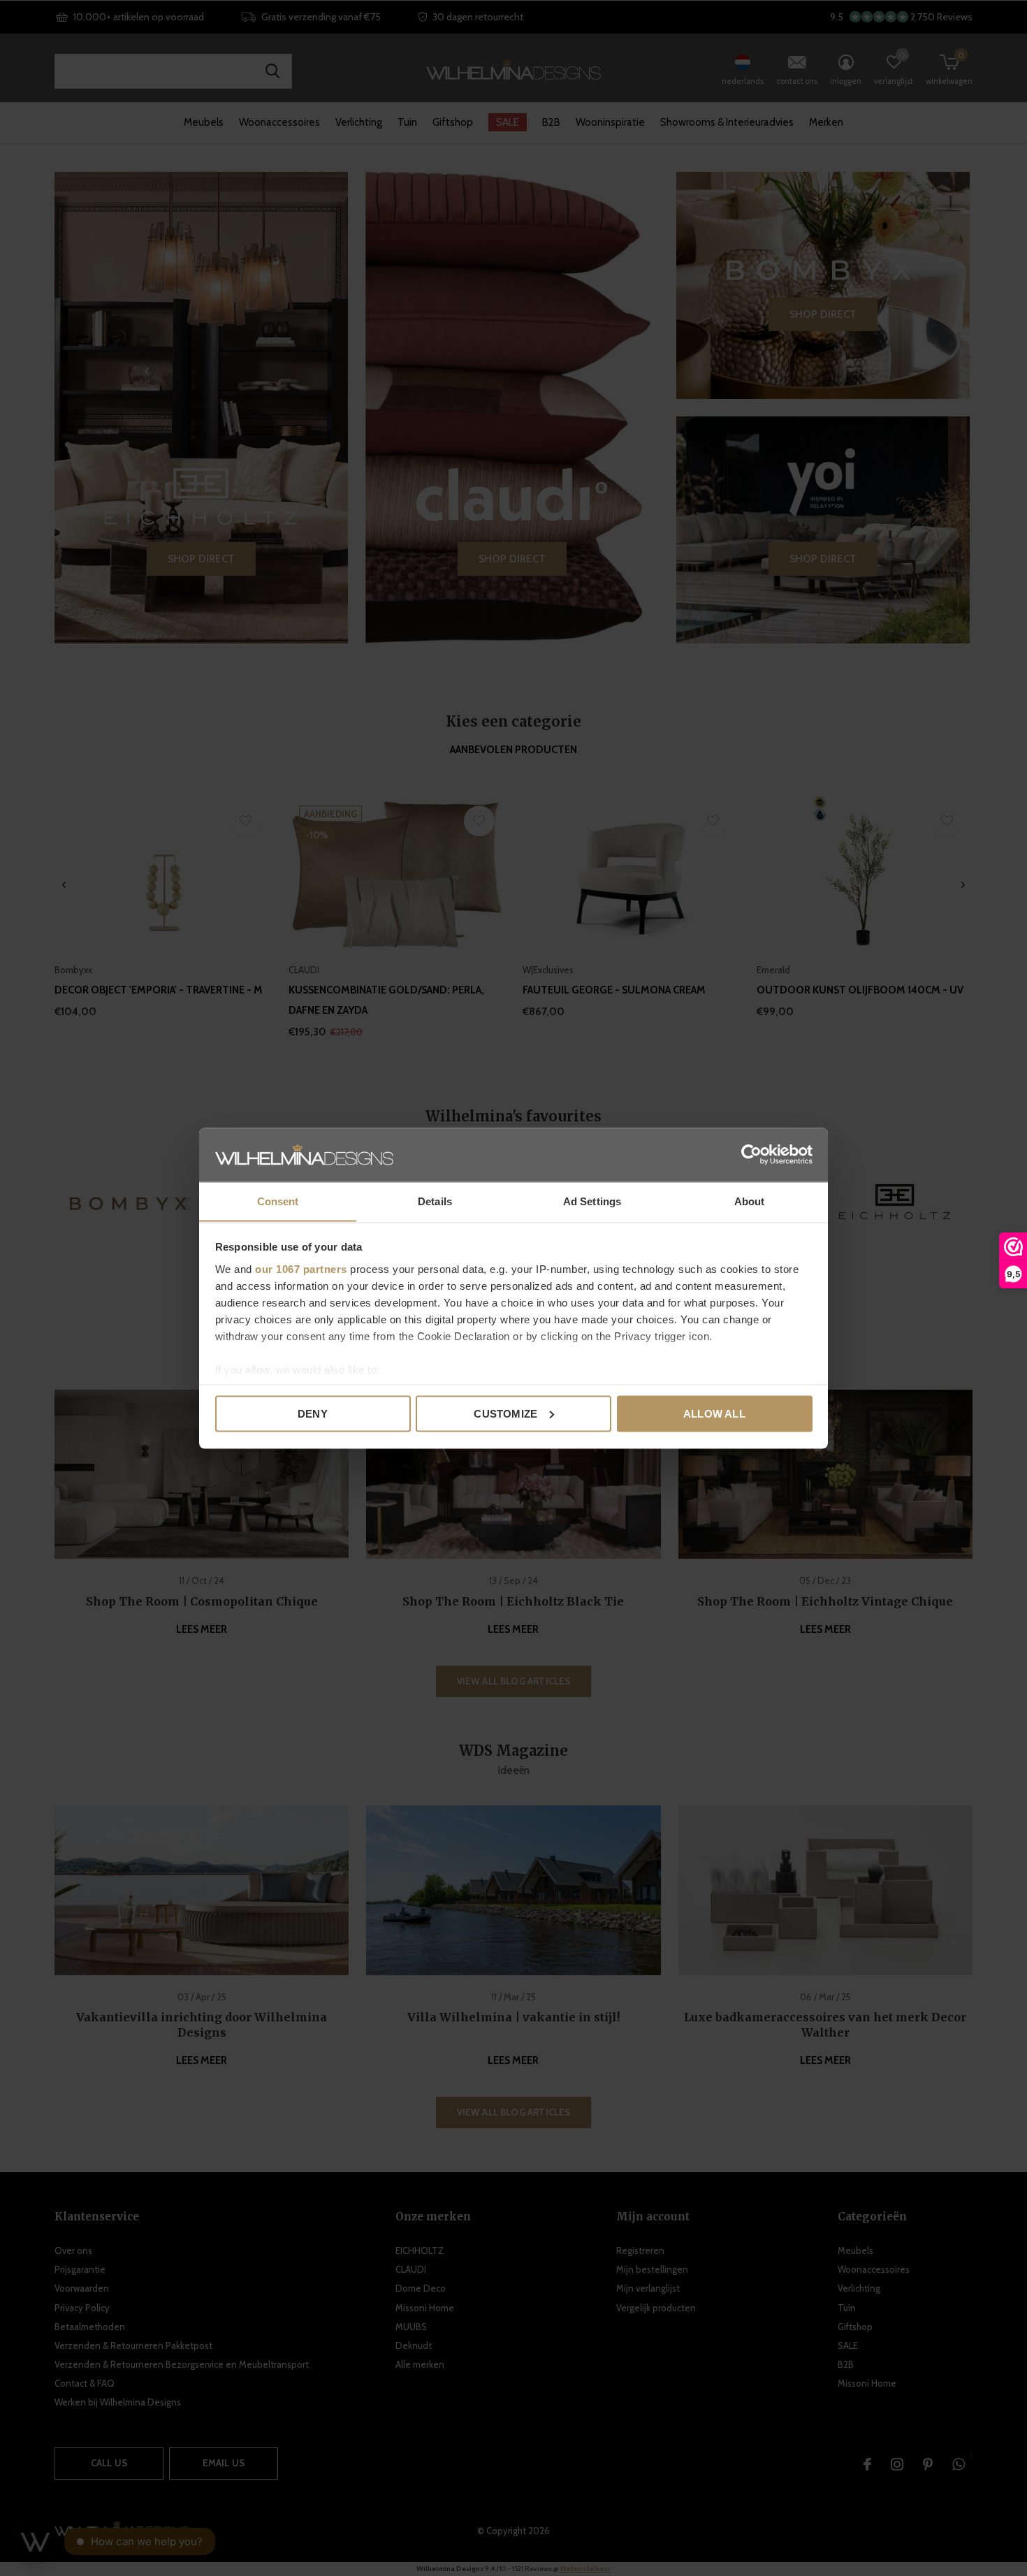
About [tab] (750, 1201)
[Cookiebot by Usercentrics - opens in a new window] (751, 1154)
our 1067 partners (301, 1268)
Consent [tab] (278, 1201)
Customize (505, 1413)
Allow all (714, 1413)
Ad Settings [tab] (592, 1201)
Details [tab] (435, 1201)
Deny (313, 1413)
